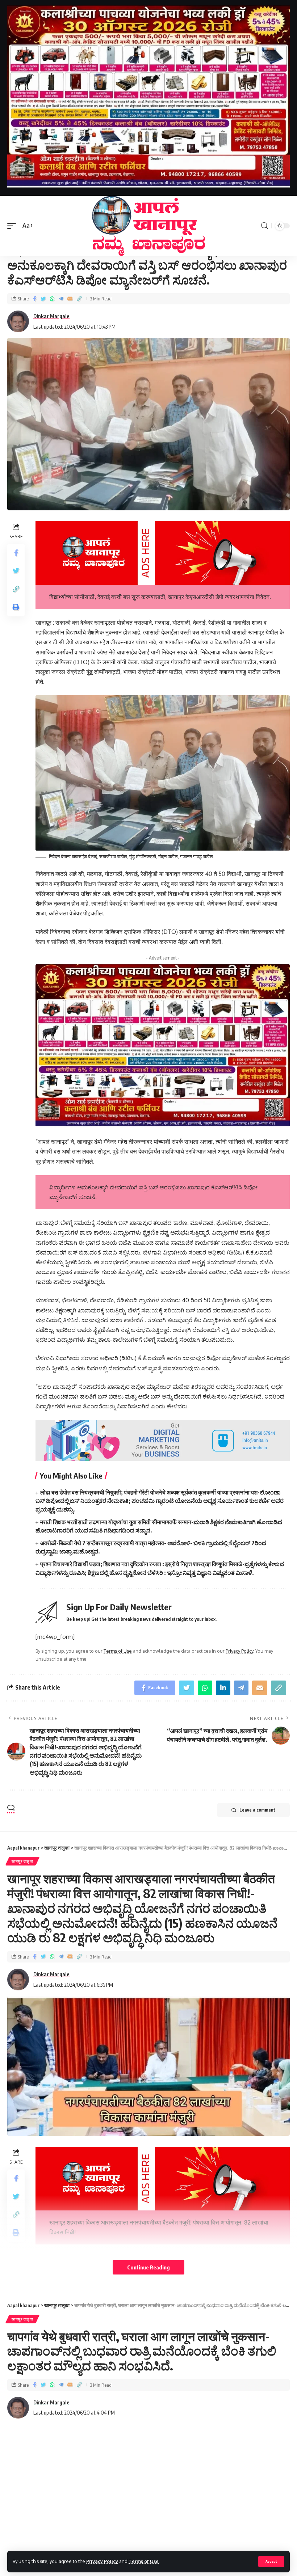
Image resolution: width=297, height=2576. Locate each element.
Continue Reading (148, 2267)
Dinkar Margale (51, 316)
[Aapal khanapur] (148, 226)
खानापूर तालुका (22, 1861)
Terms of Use (144, 2561)
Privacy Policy (102, 2561)
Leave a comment (257, 1810)
